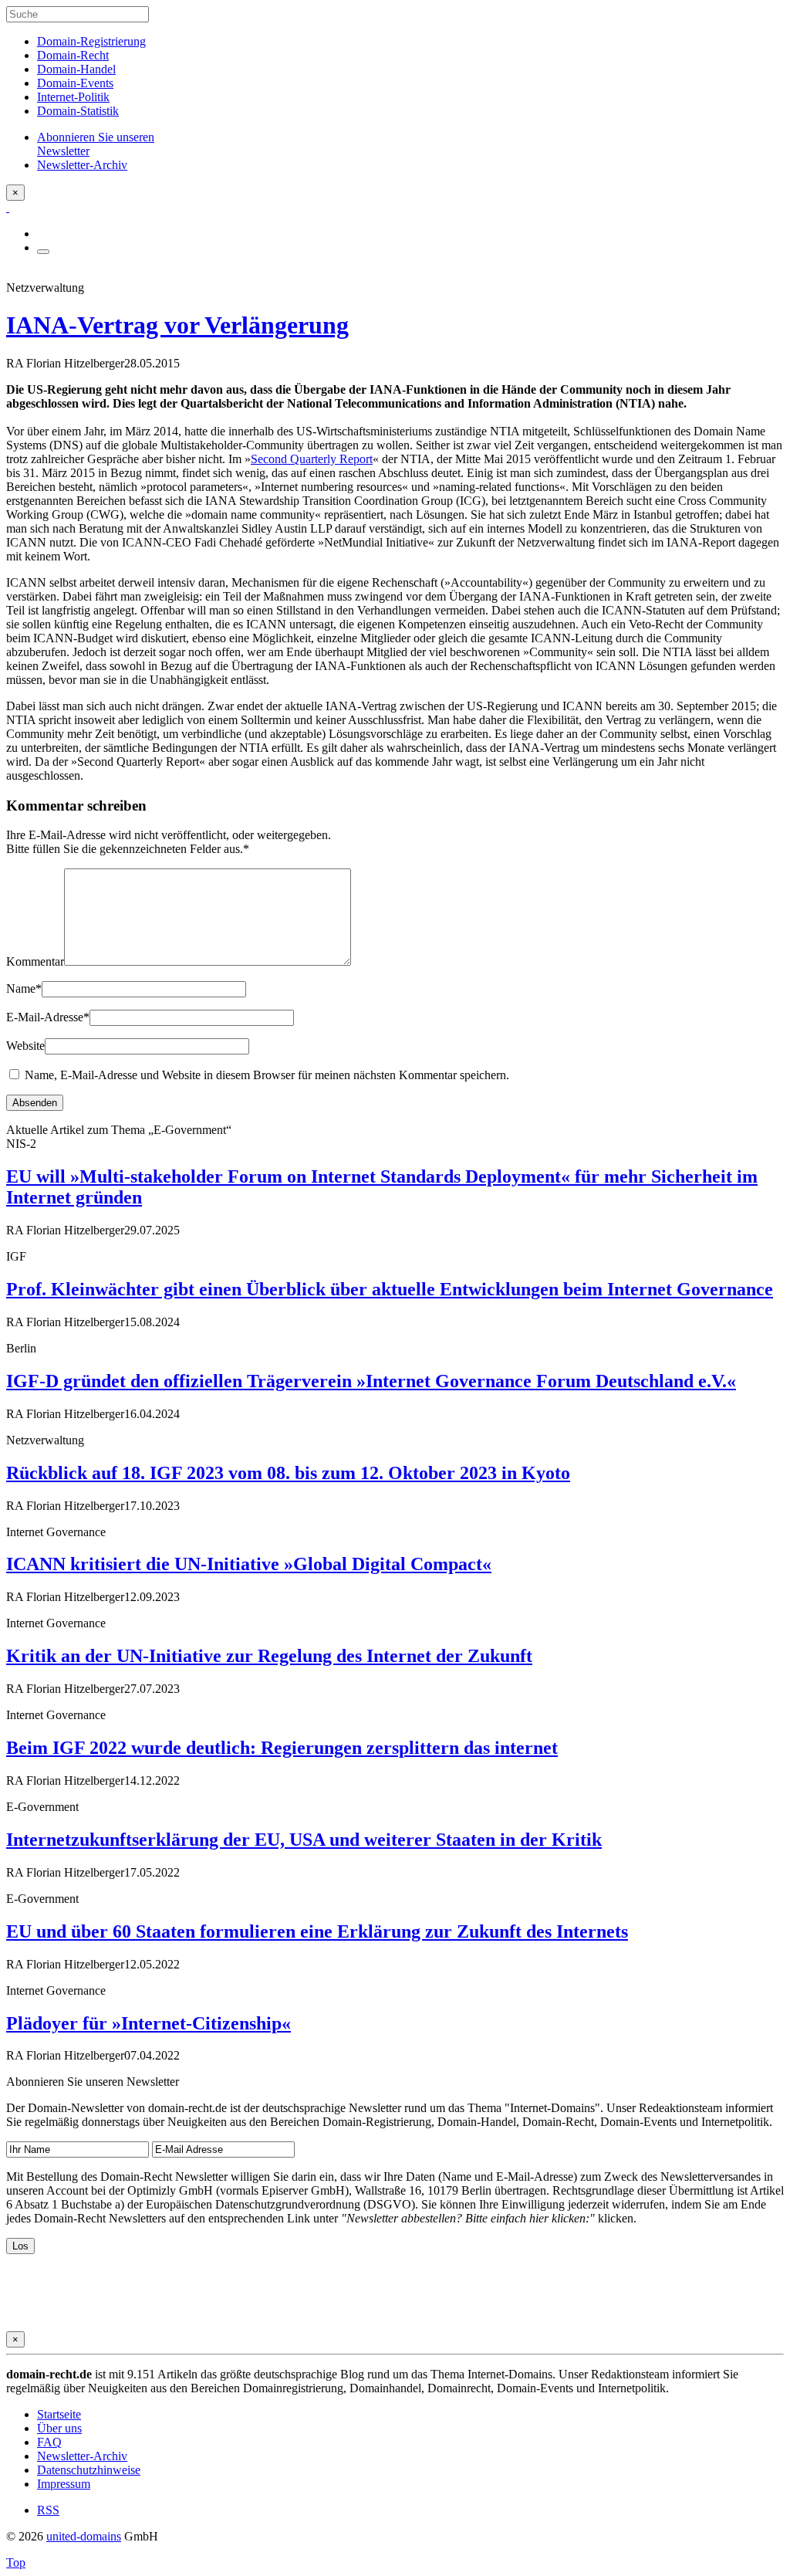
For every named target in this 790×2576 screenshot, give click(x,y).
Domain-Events (75, 83)
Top (16, 2562)
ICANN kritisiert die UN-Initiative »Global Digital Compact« (249, 1564)
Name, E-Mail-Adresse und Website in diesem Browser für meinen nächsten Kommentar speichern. (267, 1075)
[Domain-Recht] (8, 207)
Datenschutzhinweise (89, 2470)
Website (25, 1046)
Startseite (59, 2414)
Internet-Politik (73, 97)
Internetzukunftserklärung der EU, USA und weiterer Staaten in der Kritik (304, 1840)
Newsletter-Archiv (82, 2456)
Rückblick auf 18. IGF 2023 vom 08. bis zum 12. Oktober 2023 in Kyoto (288, 1473)
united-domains (84, 2536)
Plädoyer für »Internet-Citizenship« (149, 2023)
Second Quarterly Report (312, 459)
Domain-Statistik (78, 111)
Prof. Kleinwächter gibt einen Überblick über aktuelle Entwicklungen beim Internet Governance (390, 1289)
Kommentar (35, 961)
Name (24, 988)
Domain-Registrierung (91, 41)
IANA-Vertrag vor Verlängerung (177, 325)
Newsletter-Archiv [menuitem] (82, 165)
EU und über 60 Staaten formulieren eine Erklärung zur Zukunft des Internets (317, 1931)
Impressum (64, 2484)
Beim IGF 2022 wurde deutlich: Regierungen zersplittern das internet (282, 1748)
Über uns (59, 2428)
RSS (48, 2510)
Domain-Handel (76, 69)
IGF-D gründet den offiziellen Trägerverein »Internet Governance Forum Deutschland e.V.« (371, 1381)
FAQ (49, 2442)
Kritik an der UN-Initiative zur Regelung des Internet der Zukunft (269, 1656)
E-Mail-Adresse (48, 1017)
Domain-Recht (73, 55)
